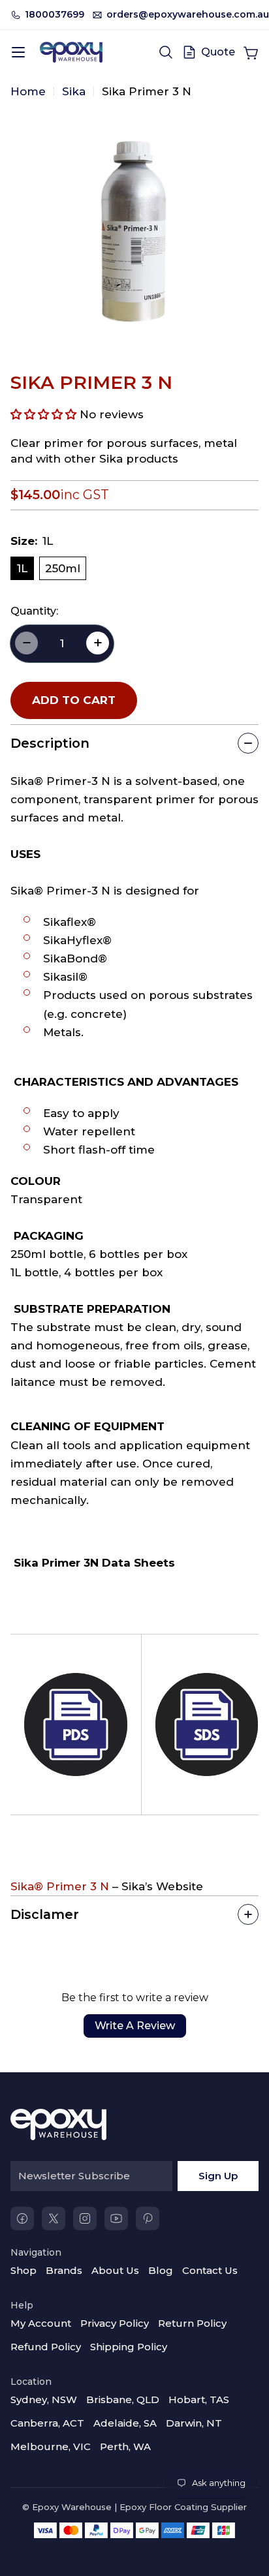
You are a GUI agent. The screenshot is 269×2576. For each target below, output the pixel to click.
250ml (63, 568)
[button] (43, 414)
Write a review (135, 2026)
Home (28, 91)
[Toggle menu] (18, 52)
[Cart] (251, 52)
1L (22, 568)
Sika (74, 91)
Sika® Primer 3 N (60, 1886)
